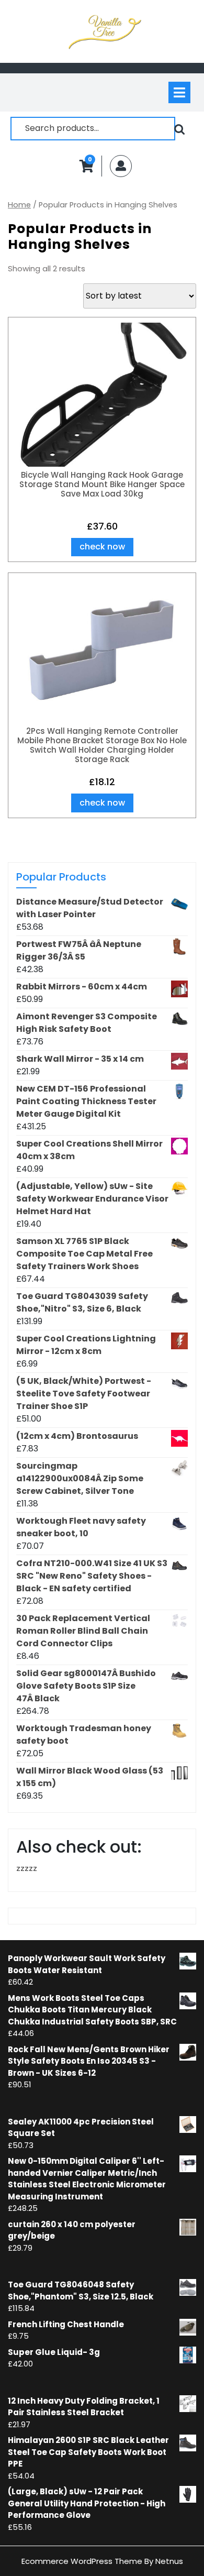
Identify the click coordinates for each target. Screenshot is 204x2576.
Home (19, 205)
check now (102, 547)
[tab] (179, 92)
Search (179, 129)
